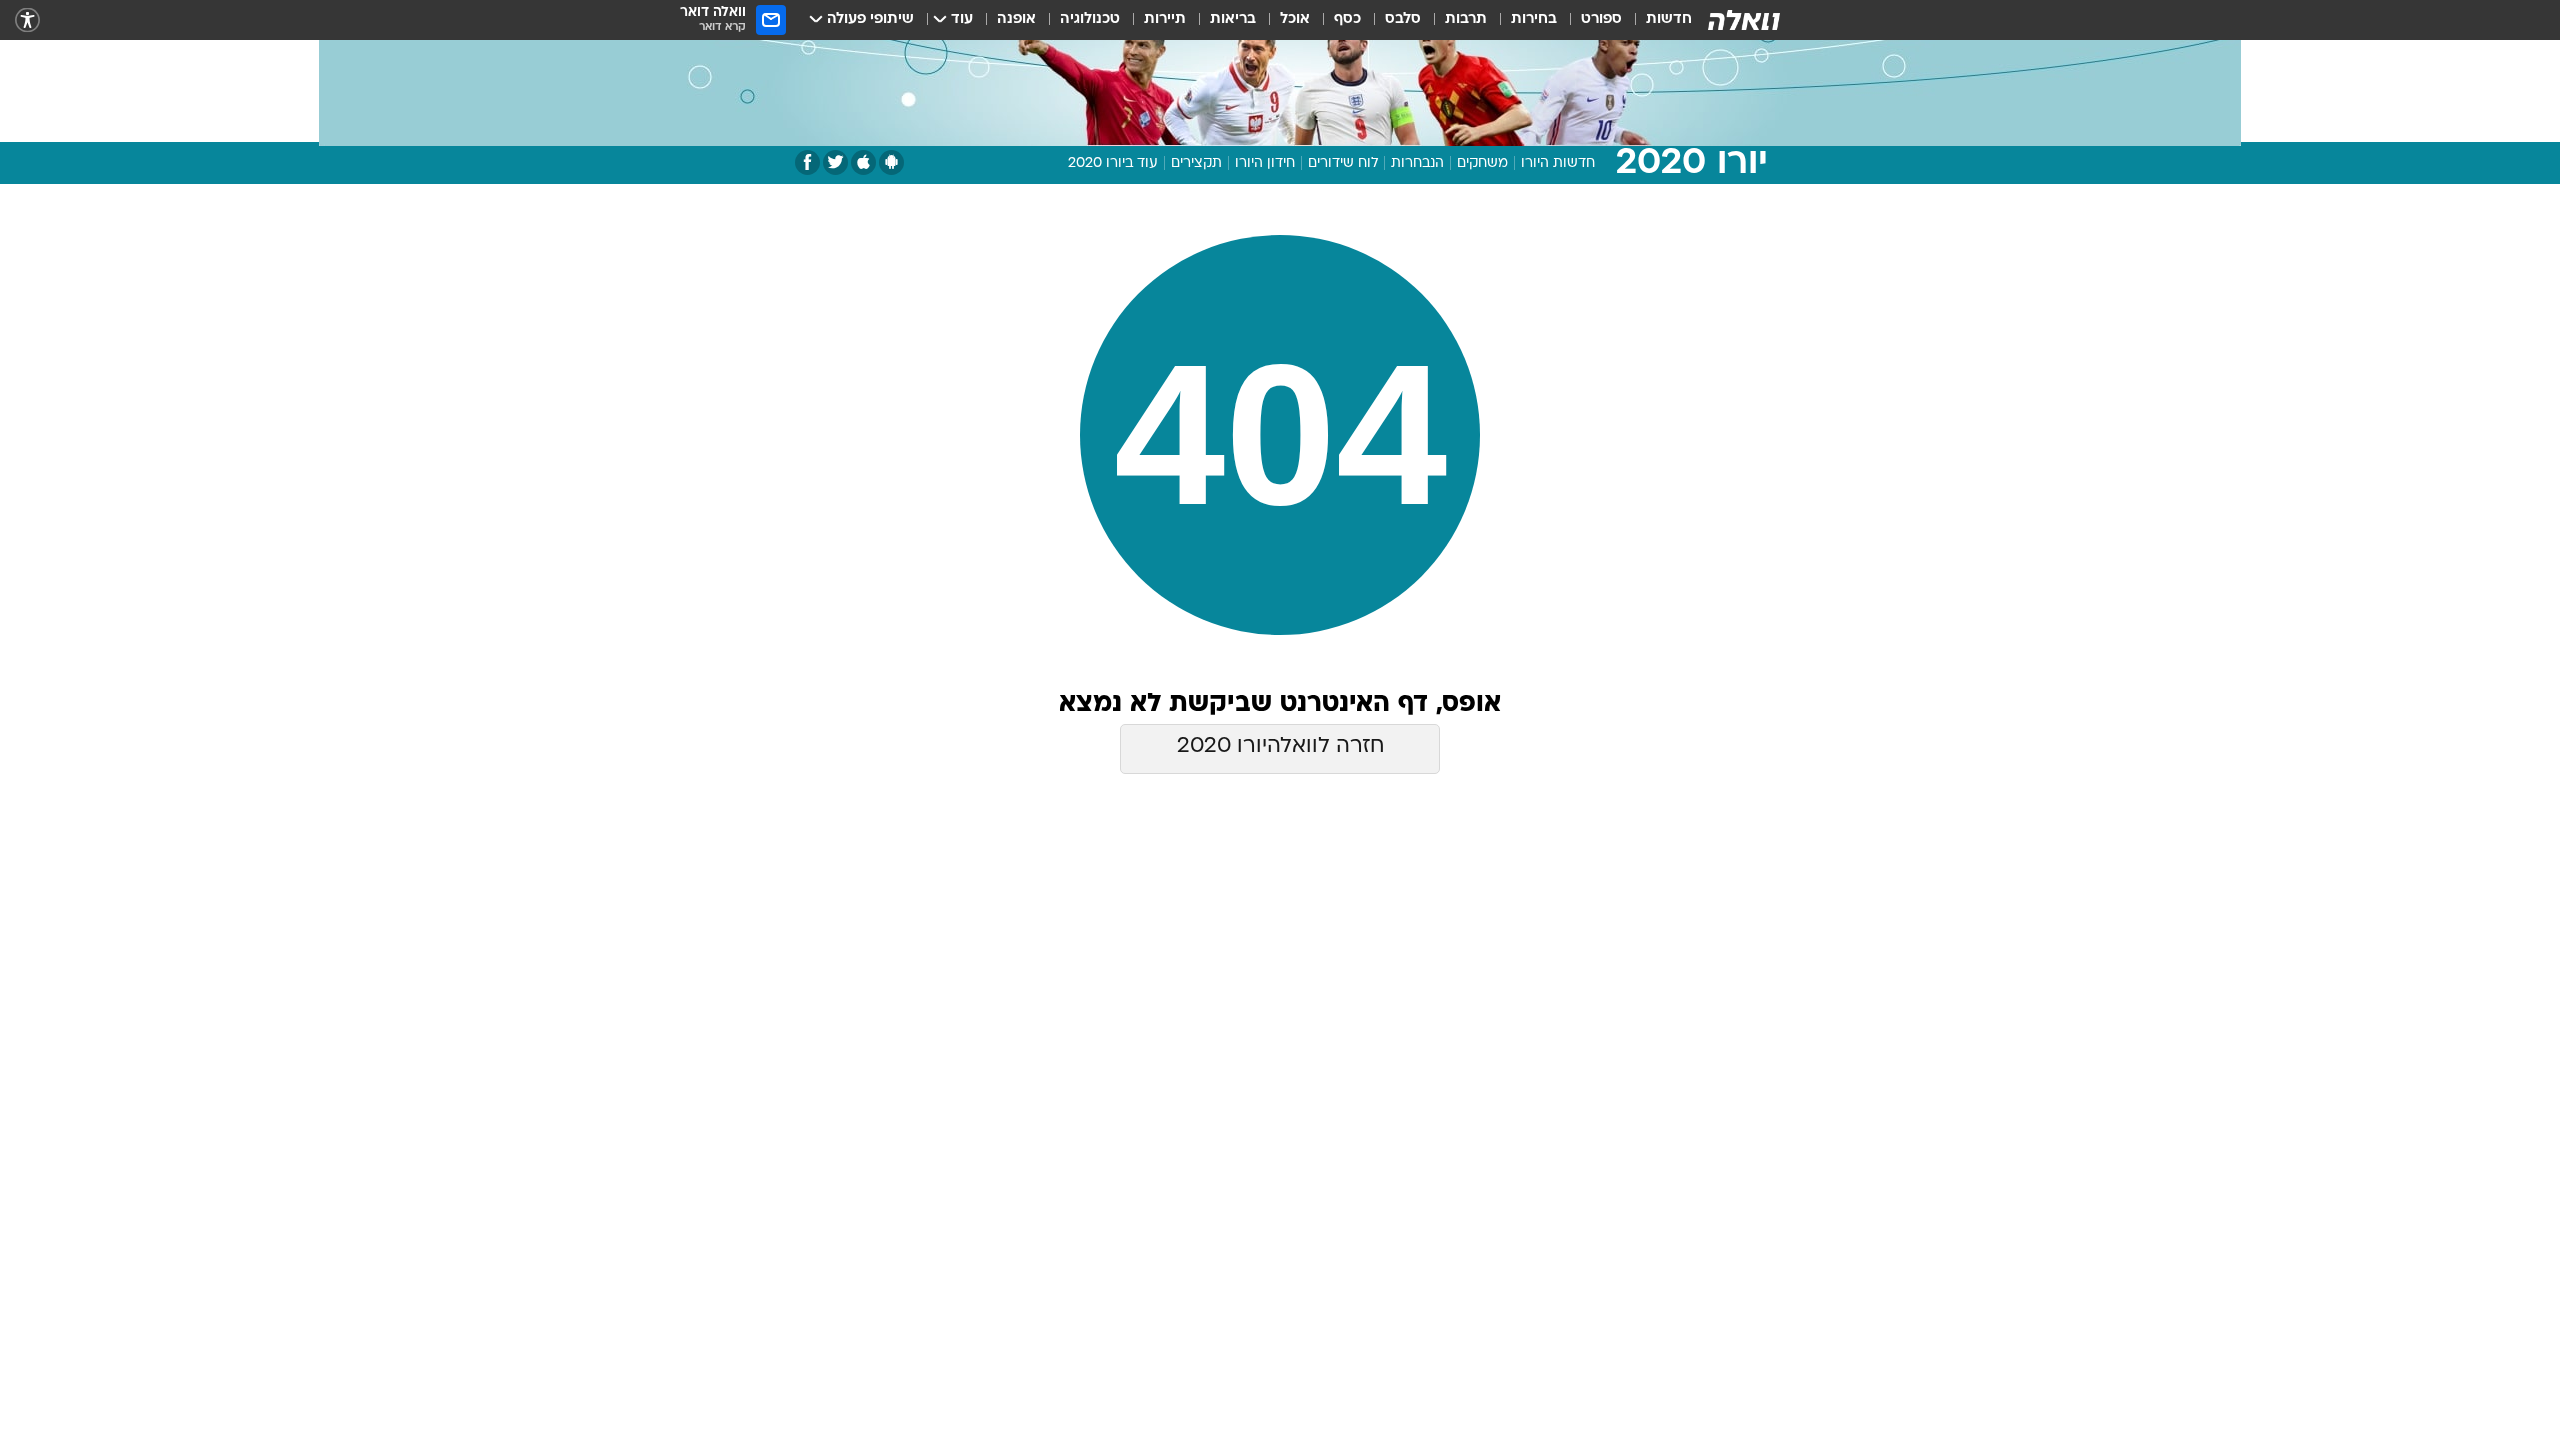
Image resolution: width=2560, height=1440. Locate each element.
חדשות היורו (1558, 163)
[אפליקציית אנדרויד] (891, 162)
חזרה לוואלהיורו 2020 (1280, 746)
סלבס (1403, 19)
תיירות (1165, 19)
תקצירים (1196, 163)
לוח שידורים (1343, 163)
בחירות (1534, 19)
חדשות (1669, 19)
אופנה (1016, 19)
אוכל (1295, 19)
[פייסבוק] (807, 162)
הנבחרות (1417, 163)
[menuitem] (1657, 20)
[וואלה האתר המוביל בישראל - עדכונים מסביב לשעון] (1744, 20)
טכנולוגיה (1090, 19)
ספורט (1601, 19)
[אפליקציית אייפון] (863, 162)
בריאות (1233, 19)
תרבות (1466, 19)
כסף (1347, 19)
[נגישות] (27, 20)
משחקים (1482, 163)
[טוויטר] (835, 162)
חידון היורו (1265, 163)
